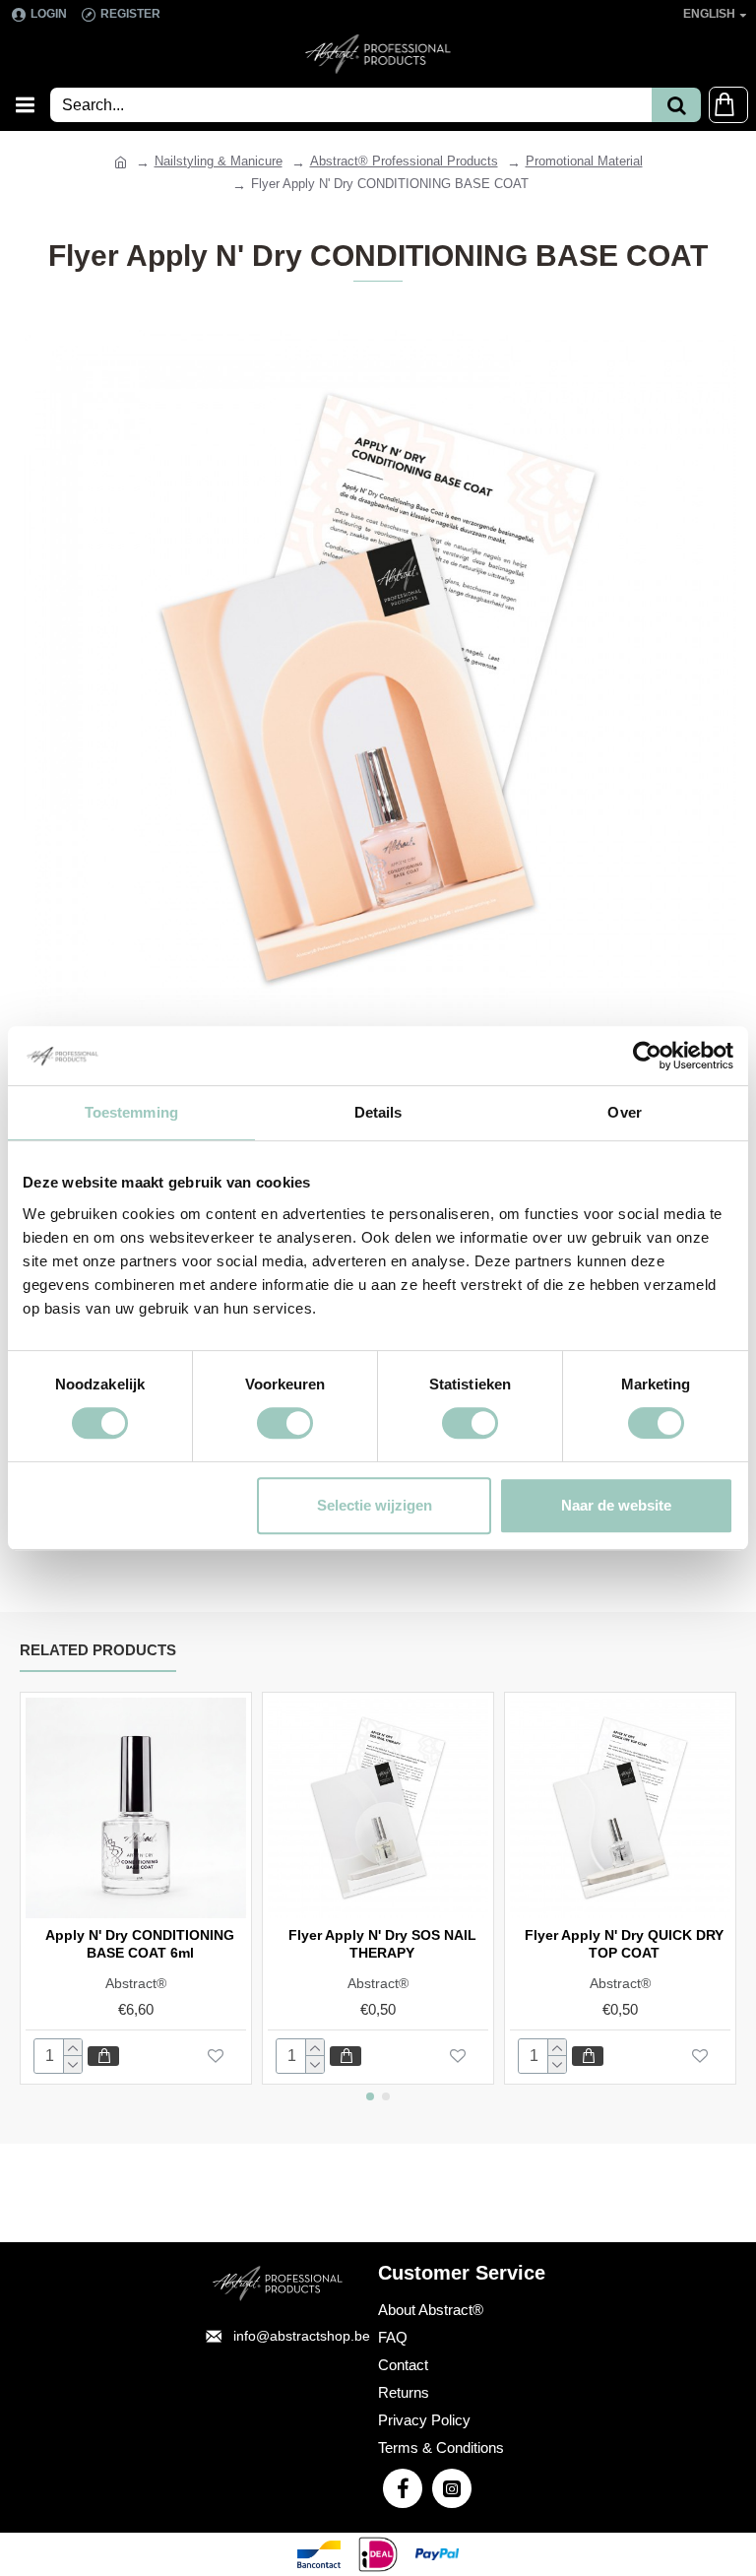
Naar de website (616, 1505)
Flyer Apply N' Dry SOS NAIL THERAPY (382, 1944)
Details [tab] (378, 1112)
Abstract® (136, 1983)
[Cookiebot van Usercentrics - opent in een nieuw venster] (647, 1056)
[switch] (285, 1423)
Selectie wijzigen (375, 1505)
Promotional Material (584, 161)
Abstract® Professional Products (404, 161)
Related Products (98, 1650)
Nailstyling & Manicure (219, 161)
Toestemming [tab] (131, 1112)
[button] (370, 2096)
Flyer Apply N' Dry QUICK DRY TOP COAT (624, 1944)
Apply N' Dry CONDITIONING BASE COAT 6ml (140, 1944)
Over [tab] (624, 1112)
